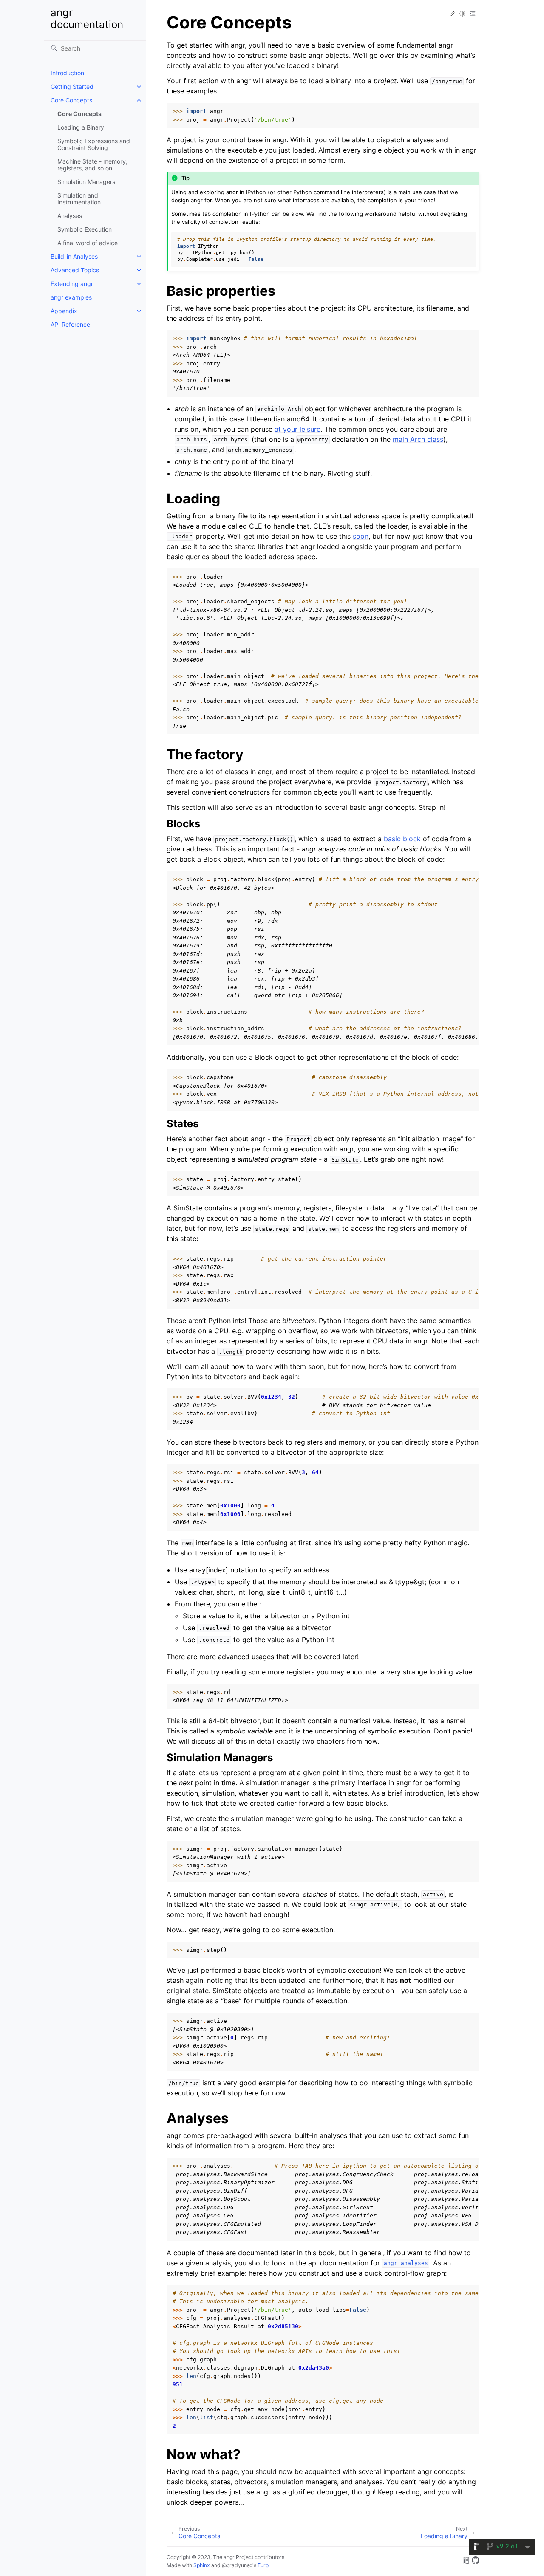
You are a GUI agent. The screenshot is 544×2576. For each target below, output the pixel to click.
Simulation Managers (86, 182)
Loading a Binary (81, 127)
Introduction (67, 73)
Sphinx (202, 2565)
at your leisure (297, 429)
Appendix (64, 311)
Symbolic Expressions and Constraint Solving (94, 144)
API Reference (70, 324)
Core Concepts (71, 100)
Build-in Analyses (74, 256)
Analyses (70, 216)
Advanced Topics (75, 270)
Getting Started (72, 86)
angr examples (71, 297)
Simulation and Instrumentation (79, 199)
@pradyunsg (237, 2565)
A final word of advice (88, 243)
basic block (402, 839)
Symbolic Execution (85, 229)
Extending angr (72, 284)
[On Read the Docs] (466, 2562)
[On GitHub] (476, 2562)
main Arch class (418, 439)
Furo (263, 2565)
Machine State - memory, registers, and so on (92, 165)
